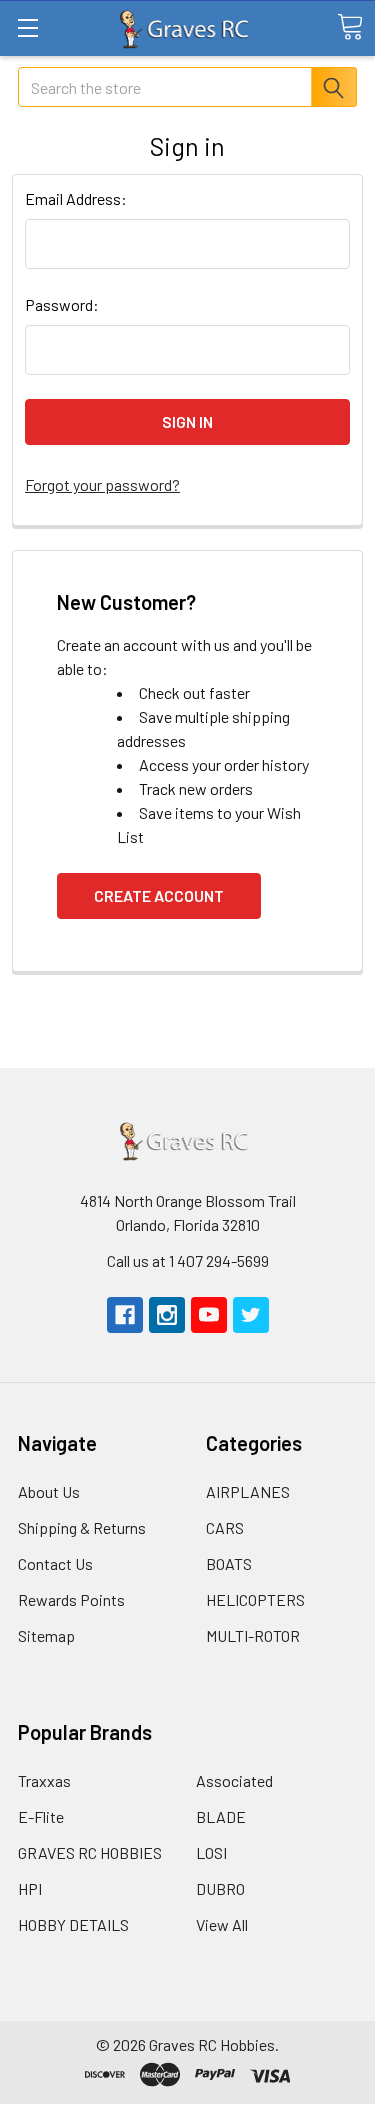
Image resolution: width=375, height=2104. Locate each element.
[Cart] (350, 27)
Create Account (159, 895)
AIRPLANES (248, 1491)
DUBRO (220, 1888)
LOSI (211, 1852)
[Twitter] (251, 1315)
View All (222, 1924)
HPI (30, 1888)
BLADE (221, 1816)
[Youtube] (209, 1315)
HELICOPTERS (255, 1599)
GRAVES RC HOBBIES (90, 1852)
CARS (225, 1527)
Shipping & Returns (82, 1527)
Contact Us (55, 1563)
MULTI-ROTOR (253, 1635)
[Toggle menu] (27, 27)
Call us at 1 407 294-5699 (188, 1260)
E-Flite (41, 1816)
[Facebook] (125, 1315)
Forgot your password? (102, 484)
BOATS (229, 1563)
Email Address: (76, 198)
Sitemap (46, 1635)
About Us (49, 1491)
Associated (234, 1780)
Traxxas (44, 1780)
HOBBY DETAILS (73, 1924)
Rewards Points (71, 1599)
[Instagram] (167, 1315)
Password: (62, 304)
